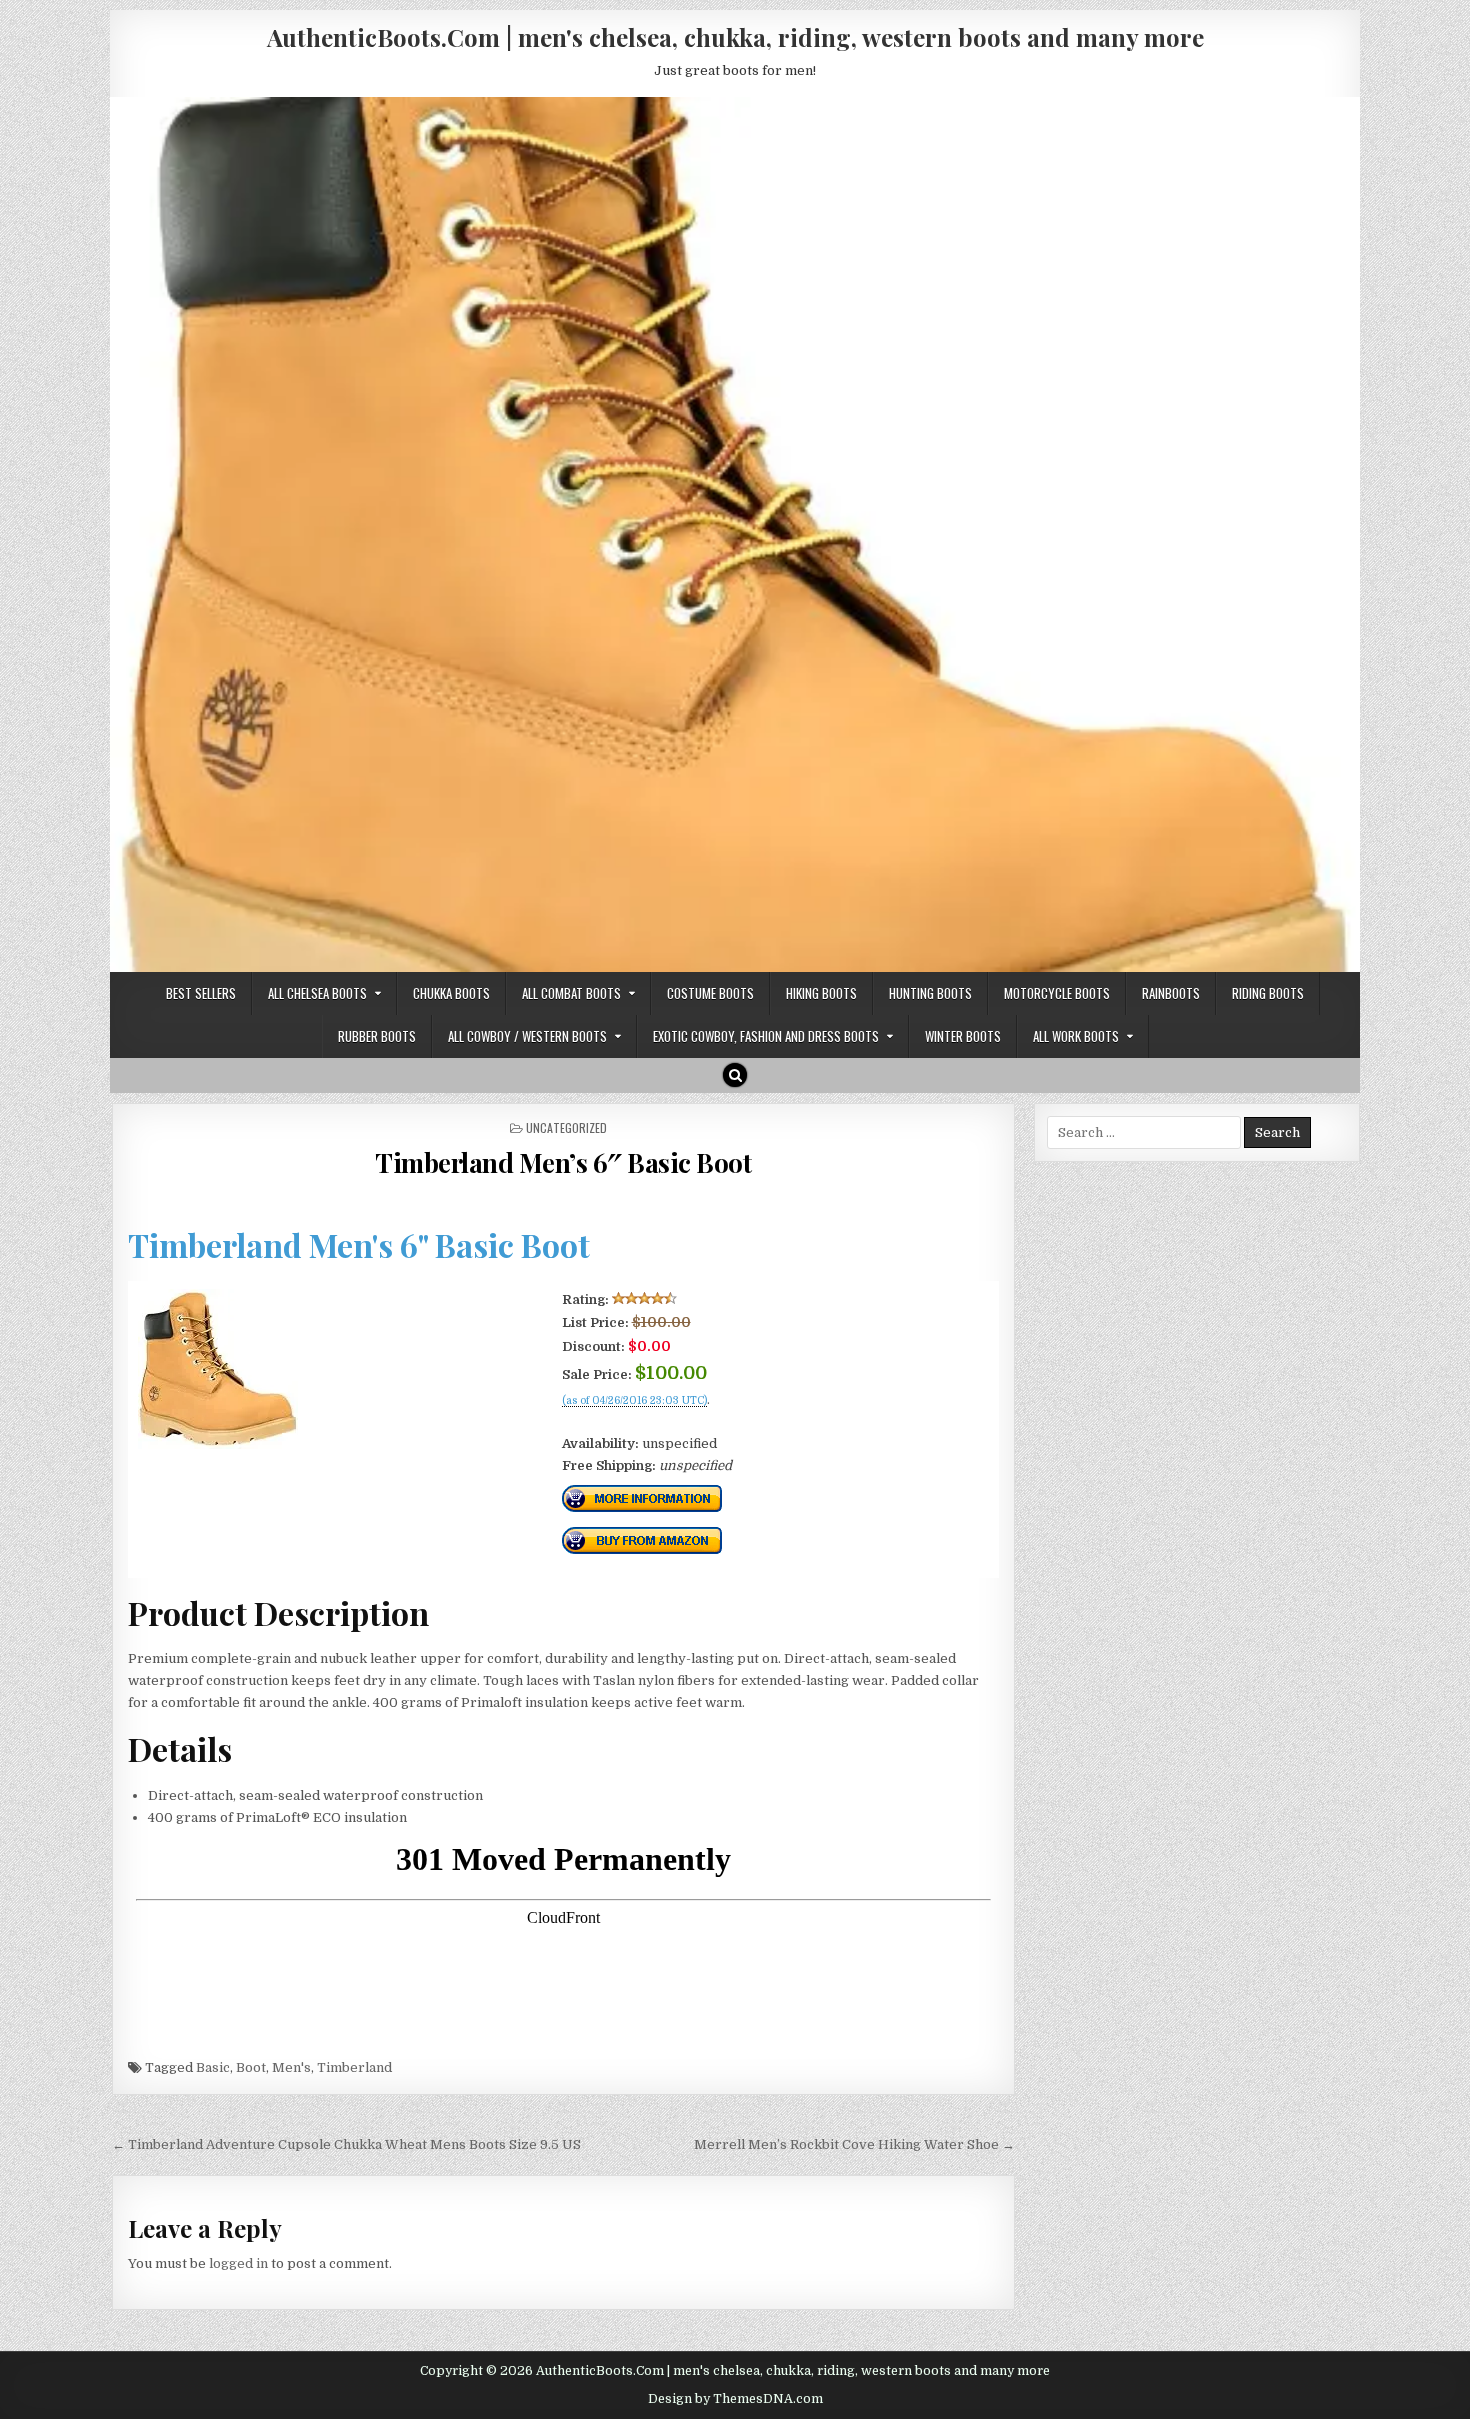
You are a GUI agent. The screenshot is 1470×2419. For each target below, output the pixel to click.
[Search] (735, 1075)
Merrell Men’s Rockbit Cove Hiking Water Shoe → (854, 2144)
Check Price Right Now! (629, 1422)
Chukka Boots (451, 993)
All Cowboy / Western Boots (527, 1036)
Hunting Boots (930, 993)
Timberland (354, 2067)
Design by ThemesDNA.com (735, 2399)
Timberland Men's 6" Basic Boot (359, 1244)
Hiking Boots (821, 993)
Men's (291, 2067)
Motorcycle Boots (1057, 993)
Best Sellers (201, 993)
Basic (213, 2067)
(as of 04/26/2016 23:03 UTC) (634, 1401)
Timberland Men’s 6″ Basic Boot (563, 1162)
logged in (238, 2263)
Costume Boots (710, 993)
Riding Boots (1268, 993)
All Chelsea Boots (317, 993)
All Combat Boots (571, 993)
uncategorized (566, 1127)
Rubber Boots (377, 1036)
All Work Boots (1076, 1036)
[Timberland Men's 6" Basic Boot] (218, 1444)
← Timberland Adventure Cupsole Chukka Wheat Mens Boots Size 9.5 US (346, 2144)
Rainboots (1171, 993)
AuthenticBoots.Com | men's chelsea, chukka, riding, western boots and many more (735, 37)
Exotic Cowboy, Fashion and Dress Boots (766, 1036)
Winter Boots (963, 1036)
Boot (251, 2067)
